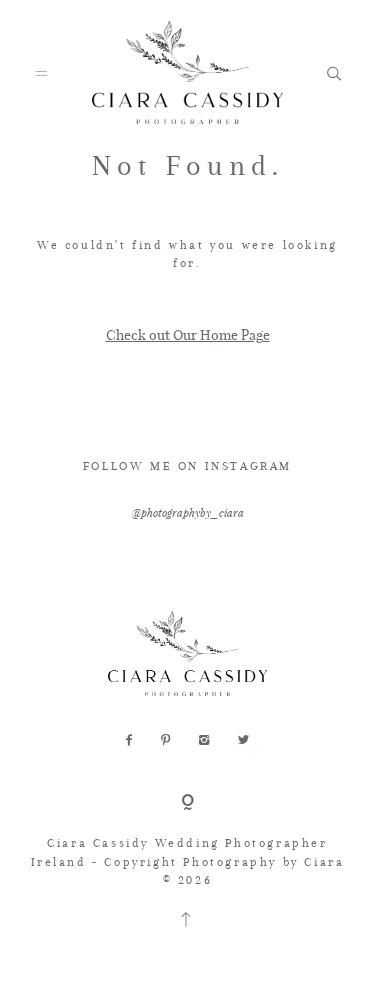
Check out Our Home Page (188, 334)
